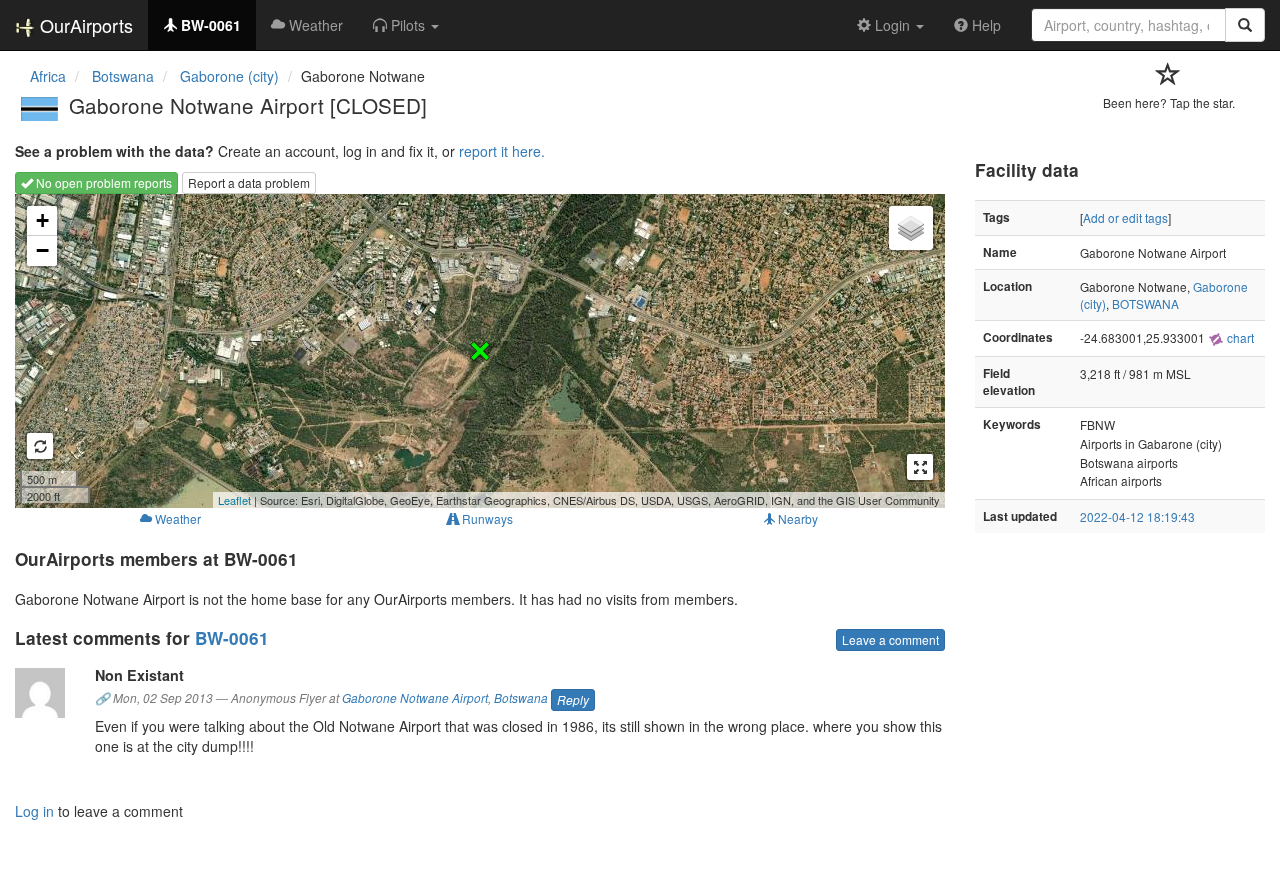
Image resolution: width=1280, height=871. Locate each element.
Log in (34, 811)
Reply (573, 699)
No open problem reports (102, 182)
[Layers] (911, 228)
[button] (406, 25)
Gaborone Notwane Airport (415, 698)
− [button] (42, 250)
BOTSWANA (1145, 303)
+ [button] (42, 220)
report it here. (502, 151)
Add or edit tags (1125, 217)
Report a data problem (249, 182)
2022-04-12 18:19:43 (1137, 516)
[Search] (1245, 25)
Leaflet (234, 500)
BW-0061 (232, 638)
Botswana (521, 698)
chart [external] (1239, 337)
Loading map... (477, 351)
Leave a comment (890, 639)
